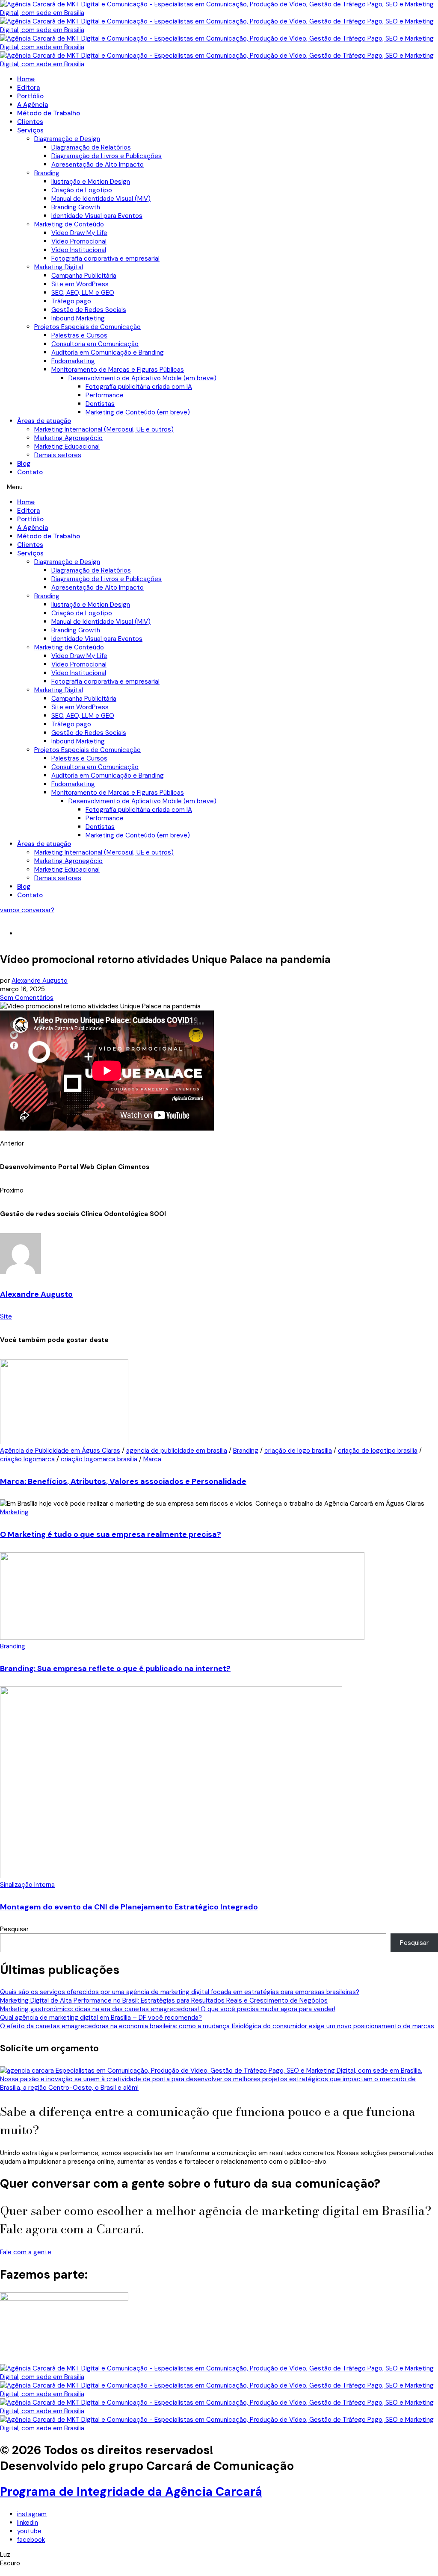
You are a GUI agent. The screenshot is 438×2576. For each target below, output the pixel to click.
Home (26, 79)
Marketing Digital (59, 267)
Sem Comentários (27, 998)
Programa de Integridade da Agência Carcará (131, 2492)
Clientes (30, 122)
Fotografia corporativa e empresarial (105, 258)
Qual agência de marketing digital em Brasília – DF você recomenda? (101, 2018)
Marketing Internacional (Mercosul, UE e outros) (104, 429)
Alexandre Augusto (40, 981)
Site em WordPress (80, 284)
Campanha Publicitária (84, 276)
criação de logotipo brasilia (378, 1451)
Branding (47, 173)
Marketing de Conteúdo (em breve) (138, 412)
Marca (152, 1459)
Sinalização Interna (27, 1885)
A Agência (33, 105)
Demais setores (58, 455)
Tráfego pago (71, 301)
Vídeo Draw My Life (79, 233)
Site (6, 1316)
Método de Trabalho (49, 113)
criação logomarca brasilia (99, 1459)
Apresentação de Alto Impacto (98, 164)
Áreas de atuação (44, 421)
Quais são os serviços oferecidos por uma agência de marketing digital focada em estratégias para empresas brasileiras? (180, 1992)
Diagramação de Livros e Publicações (107, 156)
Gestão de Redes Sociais (89, 310)
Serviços (30, 130)
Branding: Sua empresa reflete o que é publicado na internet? (115, 1668)
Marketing (14, 1512)
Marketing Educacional (67, 446)
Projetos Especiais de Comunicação (87, 327)
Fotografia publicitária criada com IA (139, 387)
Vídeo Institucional (79, 250)
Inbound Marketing (78, 318)
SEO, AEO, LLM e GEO (83, 293)
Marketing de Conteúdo (69, 224)
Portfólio (30, 96)
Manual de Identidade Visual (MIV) (101, 199)
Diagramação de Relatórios (91, 147)
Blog (24, 464)
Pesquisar (14, 1929)
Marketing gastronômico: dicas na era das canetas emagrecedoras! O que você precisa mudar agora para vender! (168, 2009)
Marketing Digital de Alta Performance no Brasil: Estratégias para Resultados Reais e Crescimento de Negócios (164, 2000)
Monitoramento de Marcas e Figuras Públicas (118, 370)
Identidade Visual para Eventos (97, 216)
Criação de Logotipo (82, 190)
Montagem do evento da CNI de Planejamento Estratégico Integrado (129, 1907)
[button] (219, 487)
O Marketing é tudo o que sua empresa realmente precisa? (111, 1534)
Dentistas (100, 404)
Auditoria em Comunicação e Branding (108, 352)
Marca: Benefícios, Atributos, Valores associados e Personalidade (123, 1481)
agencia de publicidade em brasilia (177, 1451)
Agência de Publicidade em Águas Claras (60, 1451)
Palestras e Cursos (79, 335)
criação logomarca (27, 1459)
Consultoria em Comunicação (95, 344)
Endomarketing (73, 361)
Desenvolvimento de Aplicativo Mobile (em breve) (142, 378)
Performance (105, 395)
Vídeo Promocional (79, 241)
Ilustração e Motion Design (91, 182)
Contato (30, 472)
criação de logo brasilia (298, 1451)
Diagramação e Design (67, 139)
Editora (28, 88)
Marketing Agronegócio (68, 438)
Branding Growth (76, 207)
